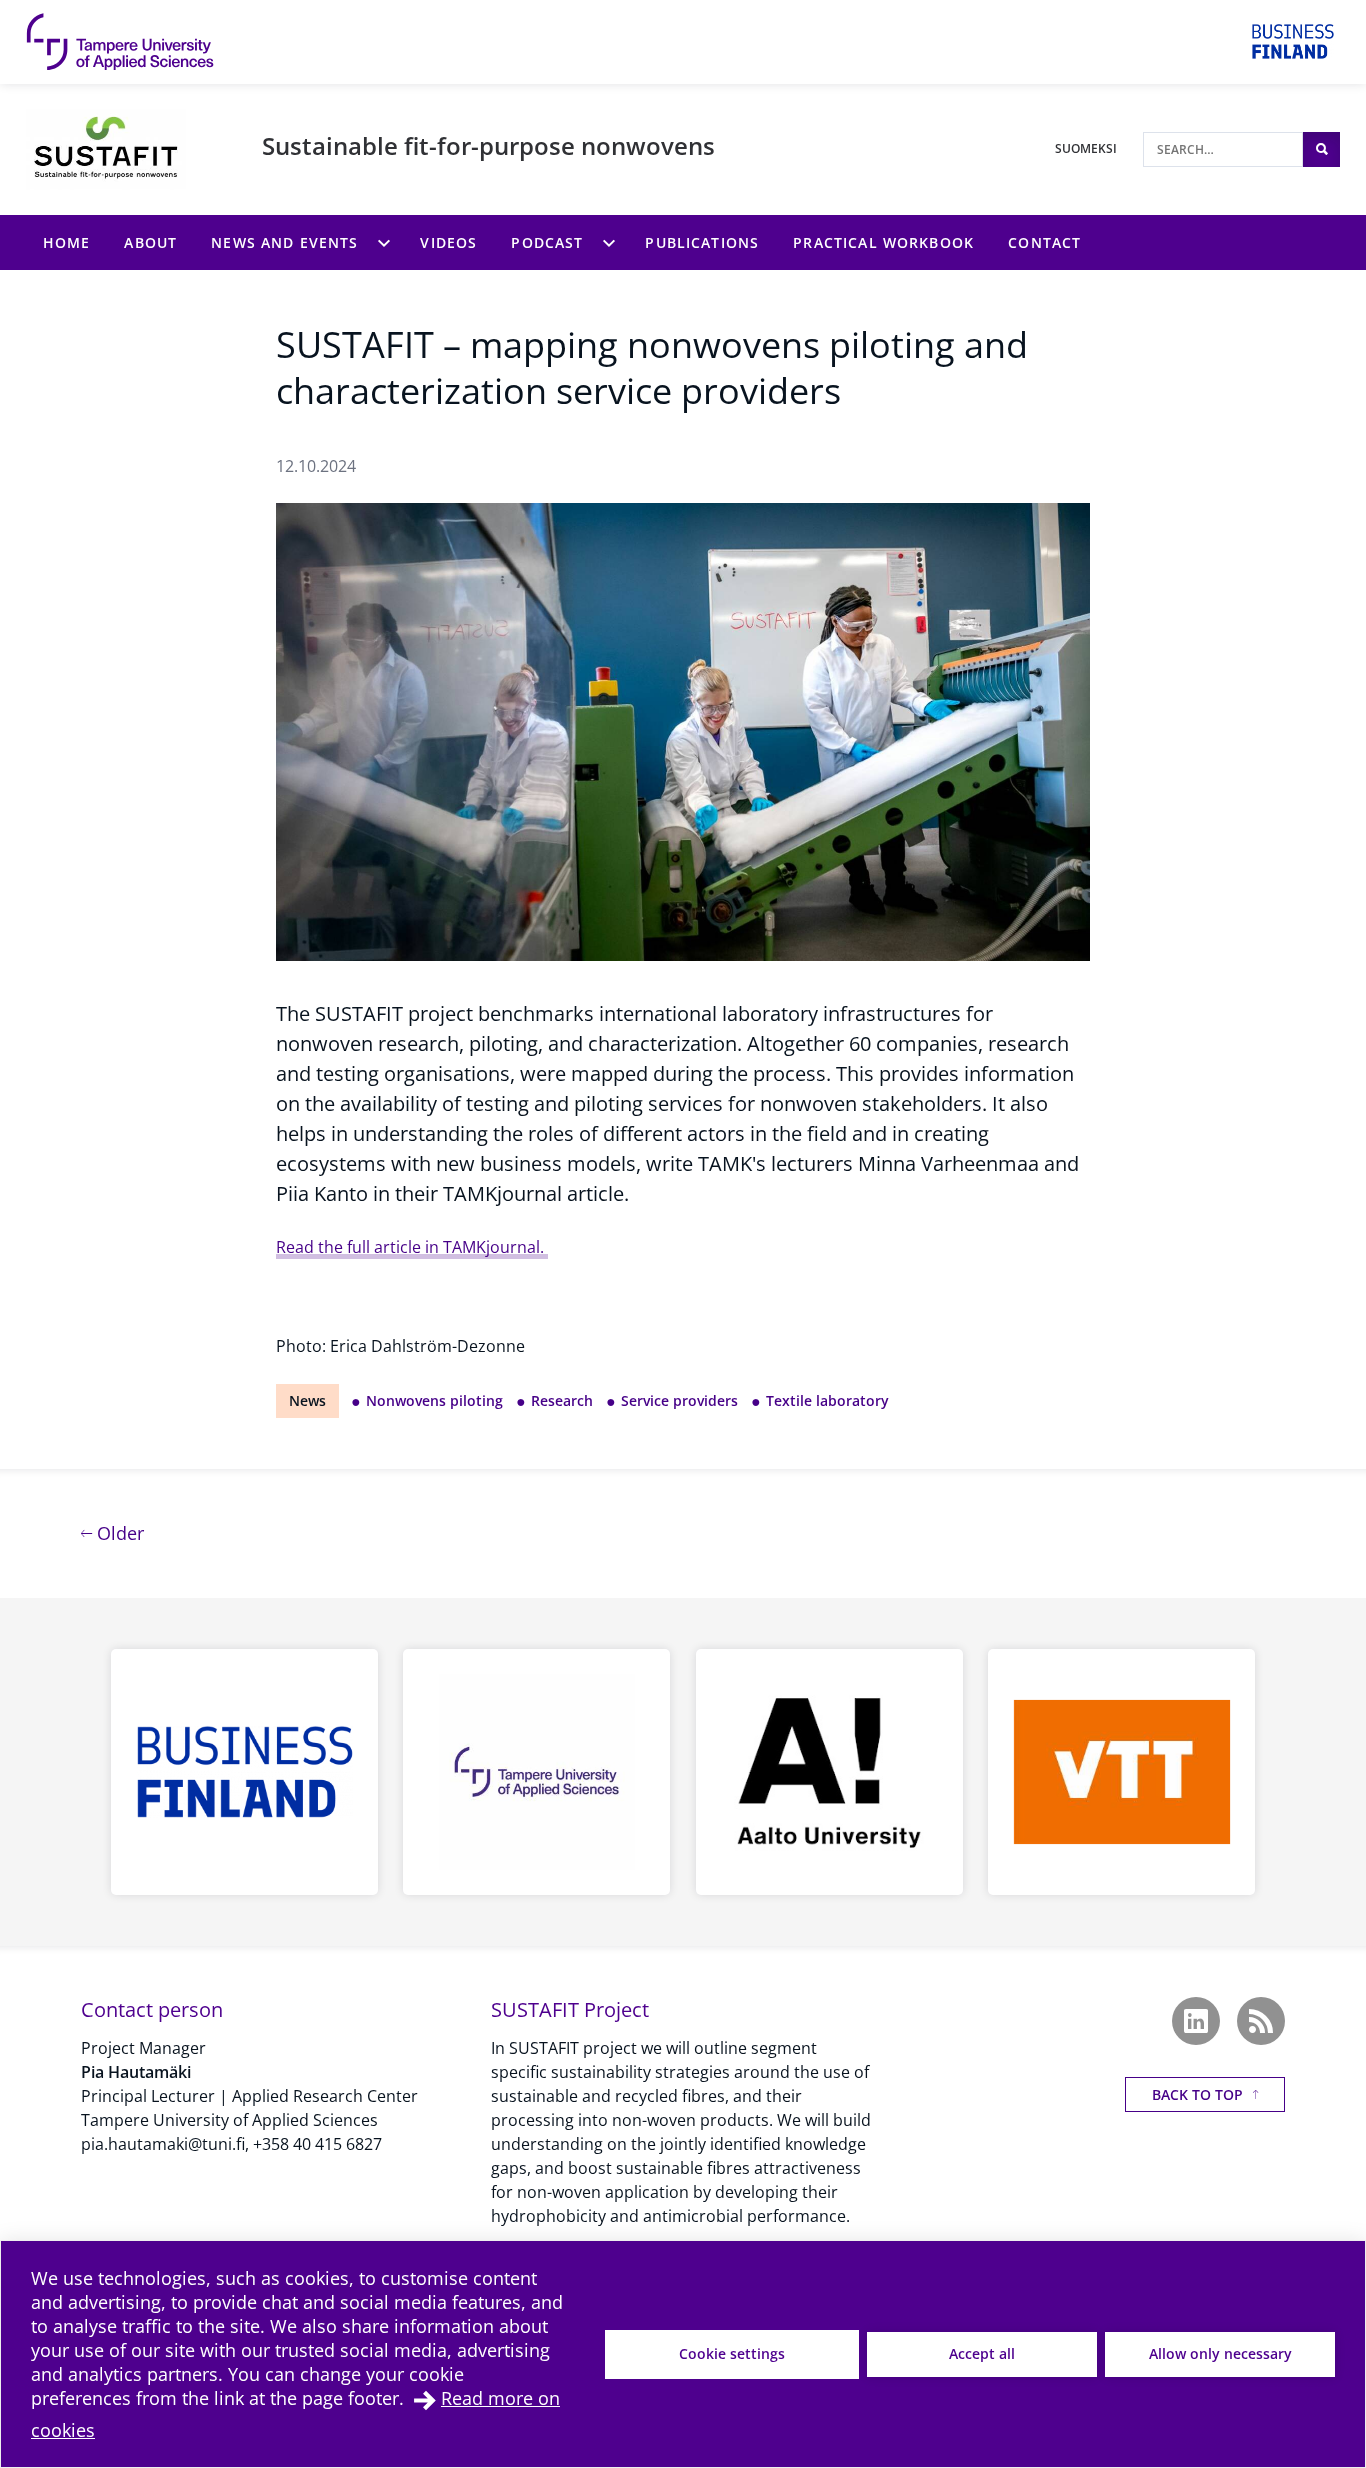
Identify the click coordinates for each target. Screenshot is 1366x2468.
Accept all (982, 2353)
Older (118, 1532)
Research (562, 1400)
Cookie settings (732, 2353)
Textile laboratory (827, 1400)
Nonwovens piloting (434, 1400)
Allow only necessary (1220, 2353)
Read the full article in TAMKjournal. (412, 1247)
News (307, 1400)
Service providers (679, 1400)
